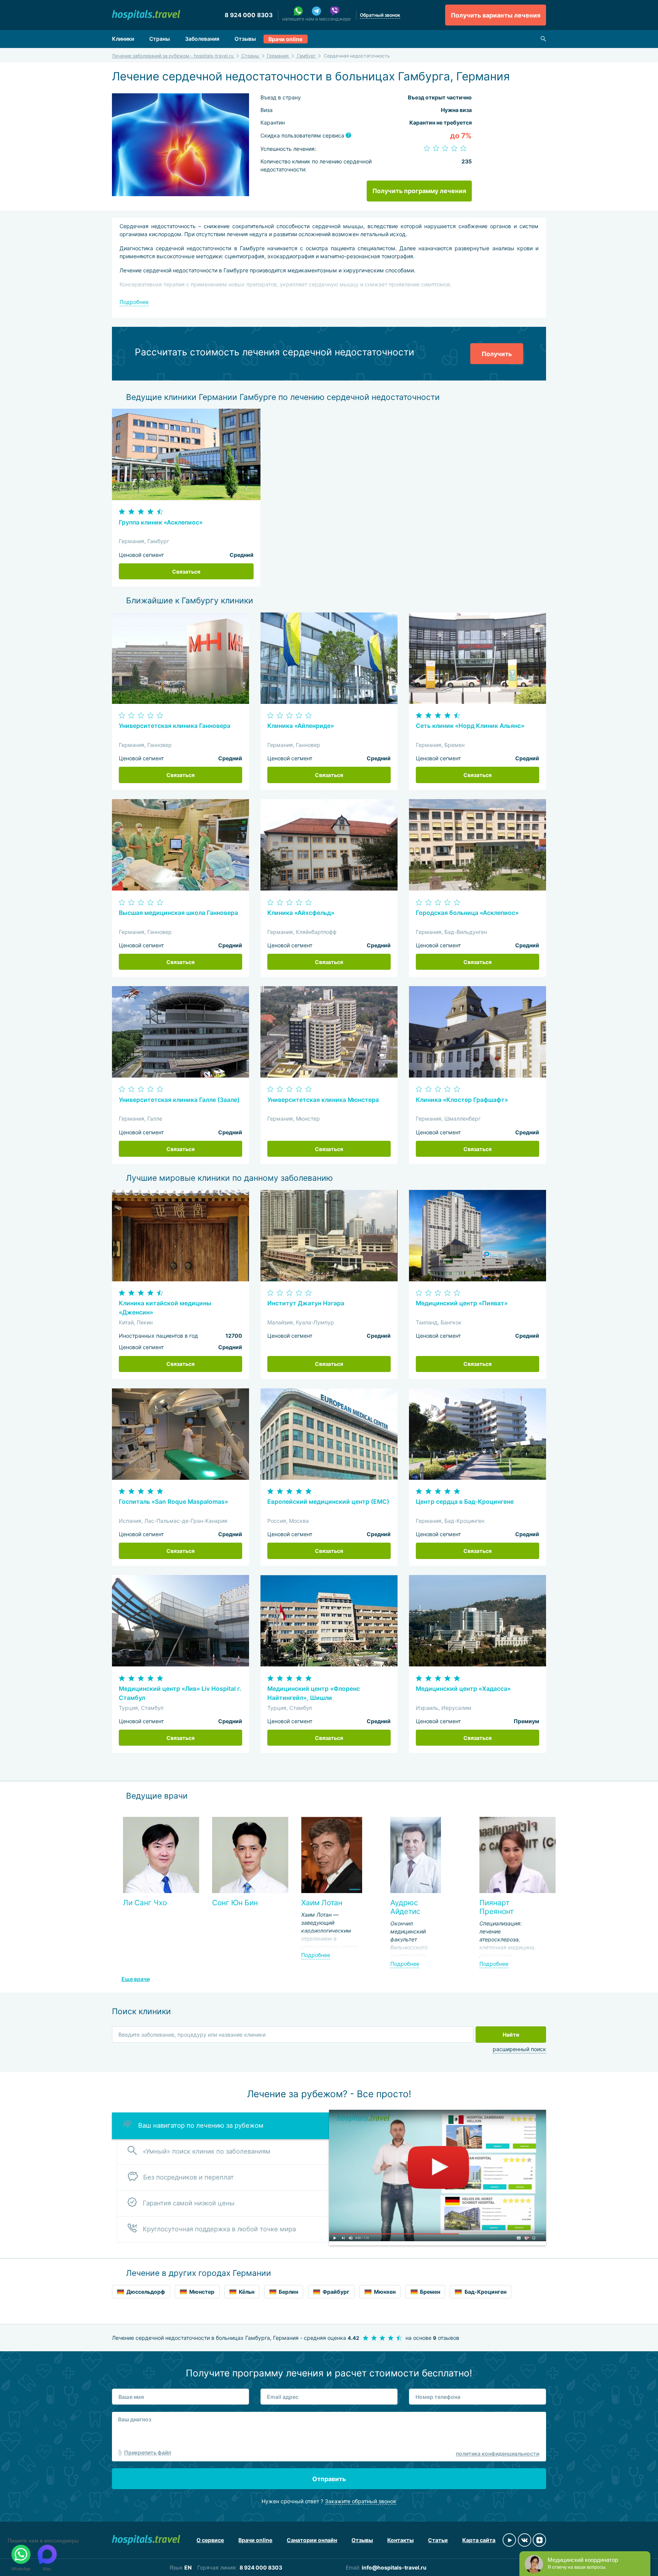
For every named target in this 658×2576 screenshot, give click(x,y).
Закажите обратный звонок (361, 2501)
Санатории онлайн (312, 2540)
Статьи (438, 2540)
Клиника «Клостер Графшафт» (462, 1100)
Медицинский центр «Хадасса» (463, 1689)
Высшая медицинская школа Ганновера (178, 913)
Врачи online (285, 39)
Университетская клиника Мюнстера (323, 1100)
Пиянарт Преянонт (497, 1907)
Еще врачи (136, 1979)
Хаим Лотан (322, 1903)
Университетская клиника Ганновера (175, 726)
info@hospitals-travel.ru (394, 2567)
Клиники (123, 39)
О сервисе (210, 2540)
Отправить (329, 2479)
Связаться (186, 572)
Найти (511, 2035)
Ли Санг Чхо (145, 1903)
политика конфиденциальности (497, 2454)
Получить (497, 354)
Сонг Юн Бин (235, 1903)
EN (188, 2567)
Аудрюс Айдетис (405, 1907)
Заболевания (202, 39)
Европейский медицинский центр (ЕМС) (328, 1502)
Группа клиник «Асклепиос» (161, 522)
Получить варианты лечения (496, 15)
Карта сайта (479, 2540)
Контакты (400, 2540)
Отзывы (245, 39)
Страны (160, 39)
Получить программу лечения (419, 191)
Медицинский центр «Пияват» (462, 1303)
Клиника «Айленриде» (301, 726)
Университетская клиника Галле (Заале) (179, 1100)
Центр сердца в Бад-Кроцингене (465, 1502)
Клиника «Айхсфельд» (301, 913)
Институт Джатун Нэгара (306, 1303)
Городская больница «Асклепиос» (467, 913)
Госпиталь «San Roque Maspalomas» (173, 1502)
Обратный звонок (380, 15)
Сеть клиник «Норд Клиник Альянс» (470, 726)
